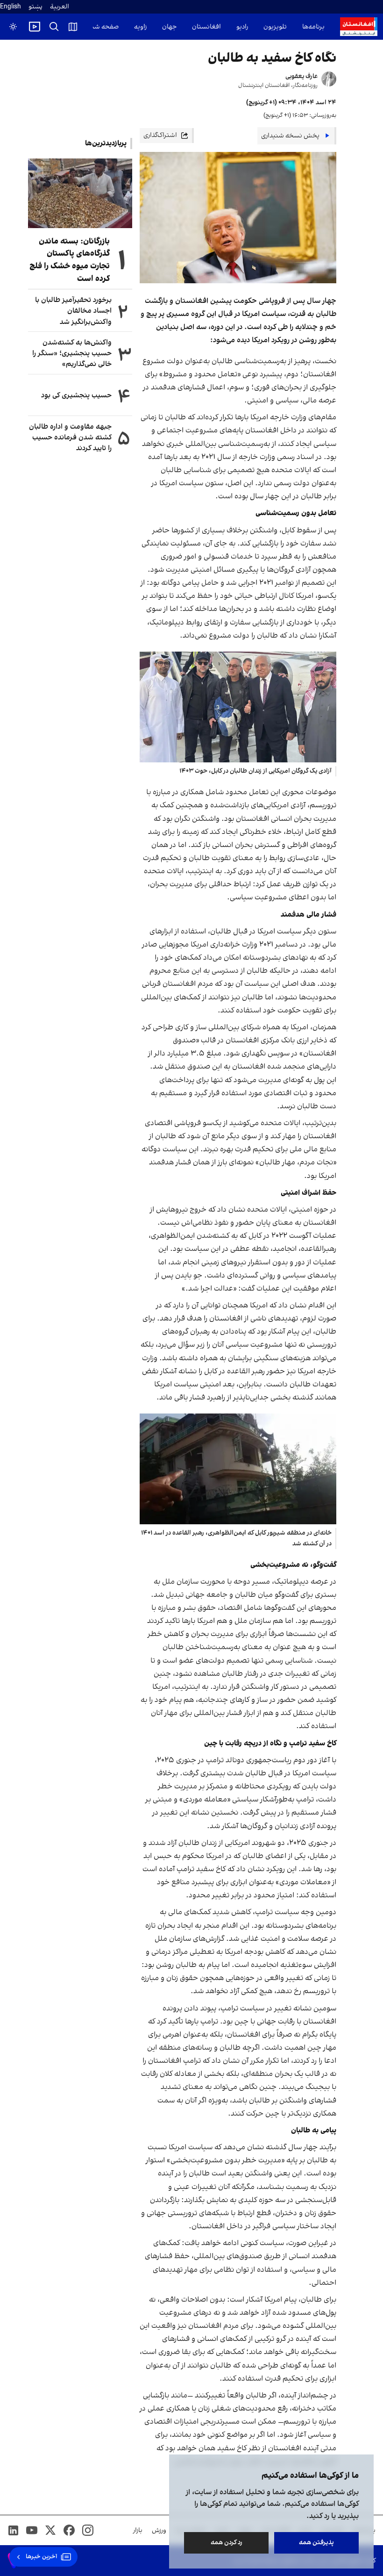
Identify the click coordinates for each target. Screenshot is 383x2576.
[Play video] (35, 27)
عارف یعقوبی (301, 76)
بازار (138, 2530)
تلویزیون (275, 27)
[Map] (73, 27)
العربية (60, 7)
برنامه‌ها (313, 27)
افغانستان (206, 27)
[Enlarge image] (238, 707)
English (11, 7)
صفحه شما (103, 27)
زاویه (140, 27)
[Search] (54, 27)
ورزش (159, 2530)
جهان (169, 27)
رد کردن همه (227, 2543)
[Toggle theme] (13, 27)
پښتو (35, 7)
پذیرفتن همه (316, 2543)
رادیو (242, 27)
